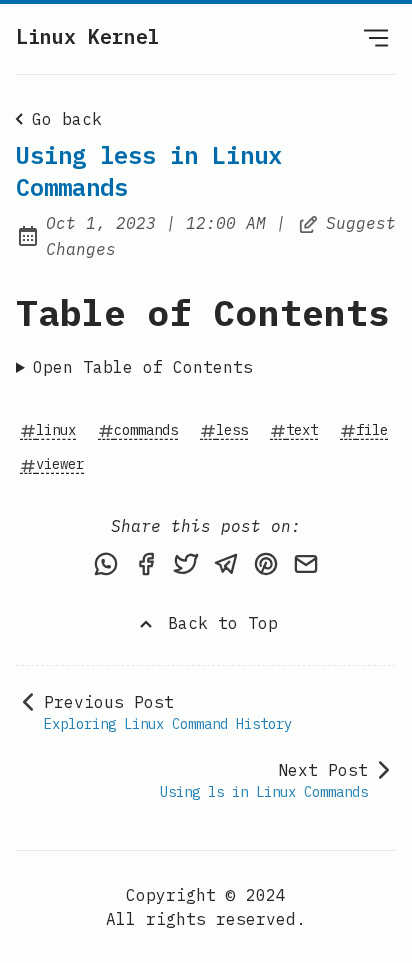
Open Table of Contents (143, 367)
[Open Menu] (376, 37)
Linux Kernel (88, 36)
